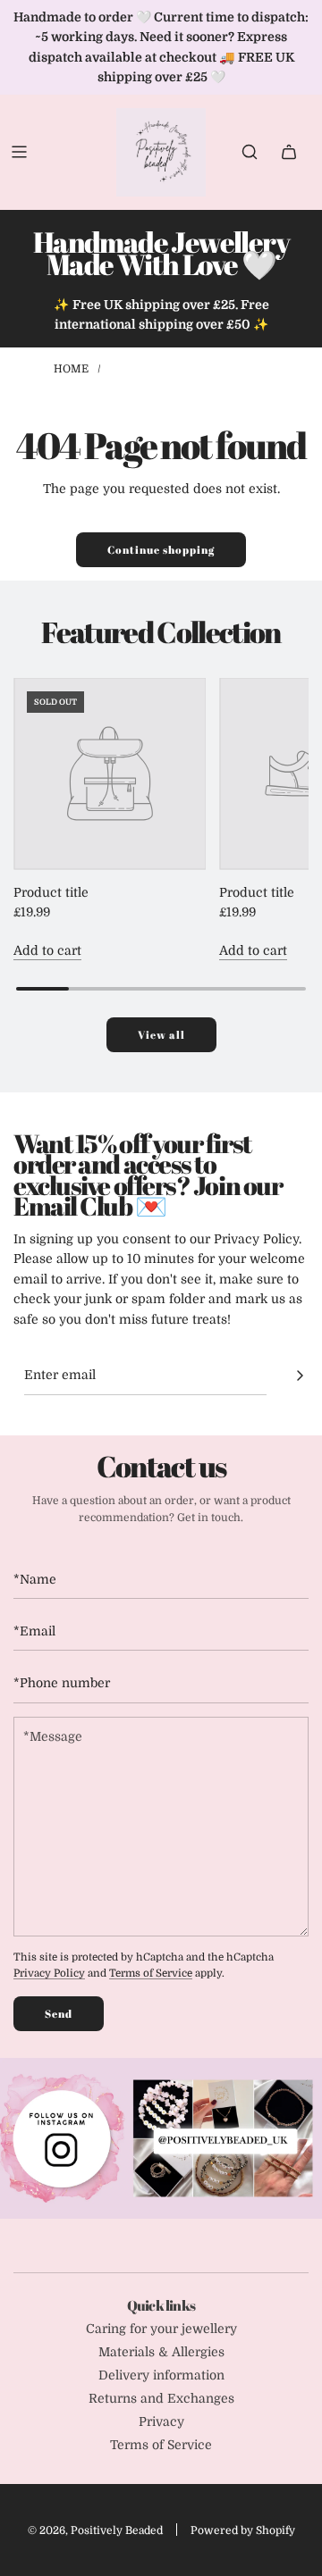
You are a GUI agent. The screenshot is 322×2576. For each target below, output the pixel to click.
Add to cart (47, 950)
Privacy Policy (49, 1974)
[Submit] (300, 1376)
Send (59, 2013)
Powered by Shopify (243, 2530)
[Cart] (289, 152)
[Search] (250, 152)
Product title (51, 892)
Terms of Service (151, 1974)
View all (161, 1034)
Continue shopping (161, 549)
